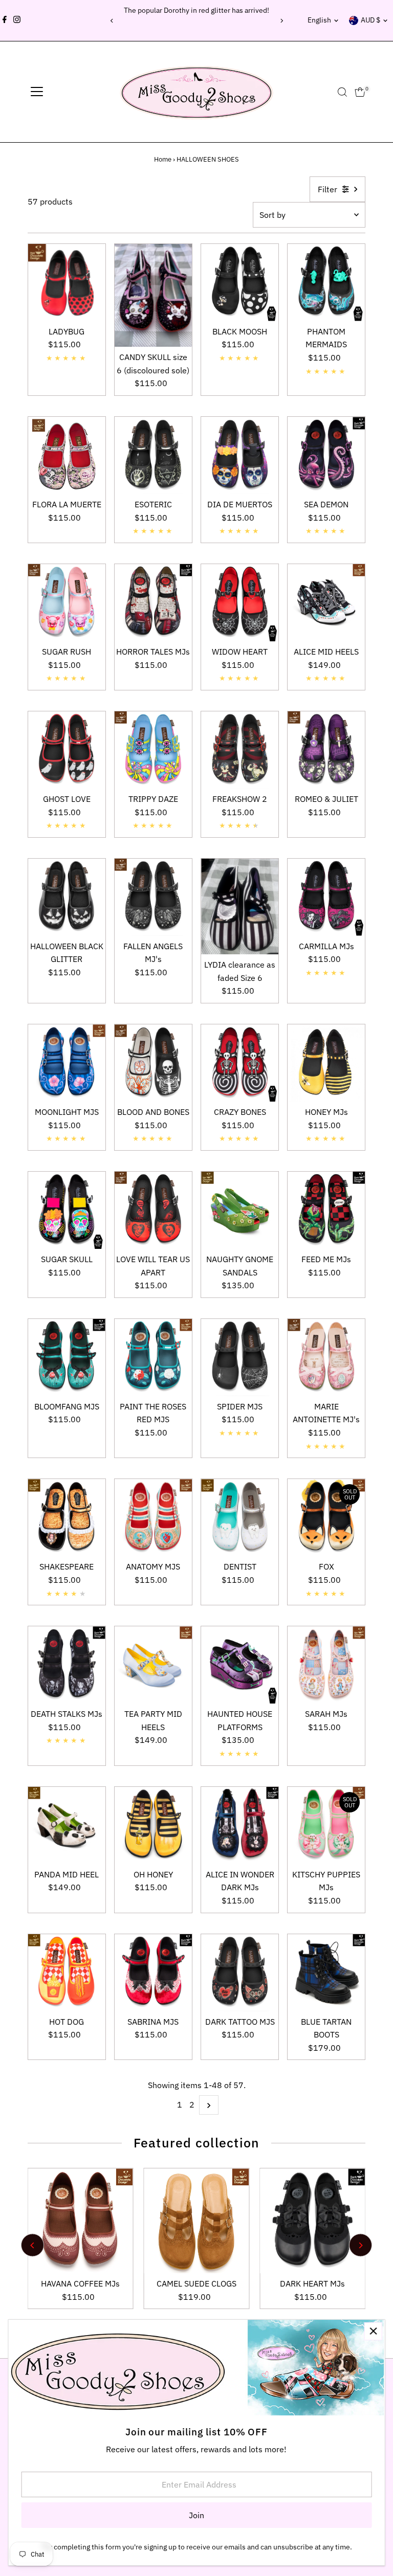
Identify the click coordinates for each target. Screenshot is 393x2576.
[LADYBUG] (67, 283)
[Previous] (112, 21)
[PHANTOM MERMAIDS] (326, 283)
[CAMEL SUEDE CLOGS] (197, 2221)
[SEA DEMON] (326, 455)
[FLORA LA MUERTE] (67, 455)
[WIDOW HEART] (240, 603)
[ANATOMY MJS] (153, 1518)
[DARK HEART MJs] (312, 2221)
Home (163, 159)
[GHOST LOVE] (67, 750)
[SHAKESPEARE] (67, 1518)
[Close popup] (373, 2331)
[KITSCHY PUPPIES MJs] (326, 1825)
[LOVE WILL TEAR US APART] (153, 1210)
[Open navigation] (37, 92)
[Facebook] (5, 20)
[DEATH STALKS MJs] (67, 1665)
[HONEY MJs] (326, 1063)
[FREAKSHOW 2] (240, 750)
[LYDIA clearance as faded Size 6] (240, 906)
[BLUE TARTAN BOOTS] (326, 1973)
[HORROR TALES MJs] (153, 603)
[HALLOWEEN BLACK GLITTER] (67, 897)
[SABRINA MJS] (153, 1973)
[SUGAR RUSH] (67, 603)
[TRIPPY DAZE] (153, 750)
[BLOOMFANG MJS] (67, 1358)
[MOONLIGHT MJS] (67, 1063)
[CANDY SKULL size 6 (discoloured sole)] (153, 296)
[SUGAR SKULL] (67, 1210)
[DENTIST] (240, 1518)
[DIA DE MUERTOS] (240, 455)
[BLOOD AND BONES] (153, 1063)
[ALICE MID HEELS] (326, 603)
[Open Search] (342, 92)
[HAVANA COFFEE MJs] (81, 2221)
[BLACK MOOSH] (240, 283)
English (319, 20)
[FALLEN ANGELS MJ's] (153, 897)
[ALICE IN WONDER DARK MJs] (240, 1825)
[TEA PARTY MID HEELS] (153, 1665)
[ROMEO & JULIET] (326, 750)
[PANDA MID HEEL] (67, 1825)
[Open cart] (360, 92)
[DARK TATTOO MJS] (240, 1973)
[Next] (281, 21)
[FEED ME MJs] (326, 1210)
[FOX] (326, 1518)
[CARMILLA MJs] (326, 897)
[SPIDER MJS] (240, 1358)
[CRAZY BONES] (240, 1063)
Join (196, 2515)
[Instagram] (17, 20)
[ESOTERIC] (153, 455)
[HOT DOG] (67, 1973)
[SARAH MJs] (326, 1665)
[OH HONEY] (153, 1825)
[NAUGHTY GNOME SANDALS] (240, 1210)
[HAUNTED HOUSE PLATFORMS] (240, 1665)
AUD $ (370, 20)
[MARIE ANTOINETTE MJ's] (326, 1358)
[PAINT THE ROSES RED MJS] (153, 1358)
